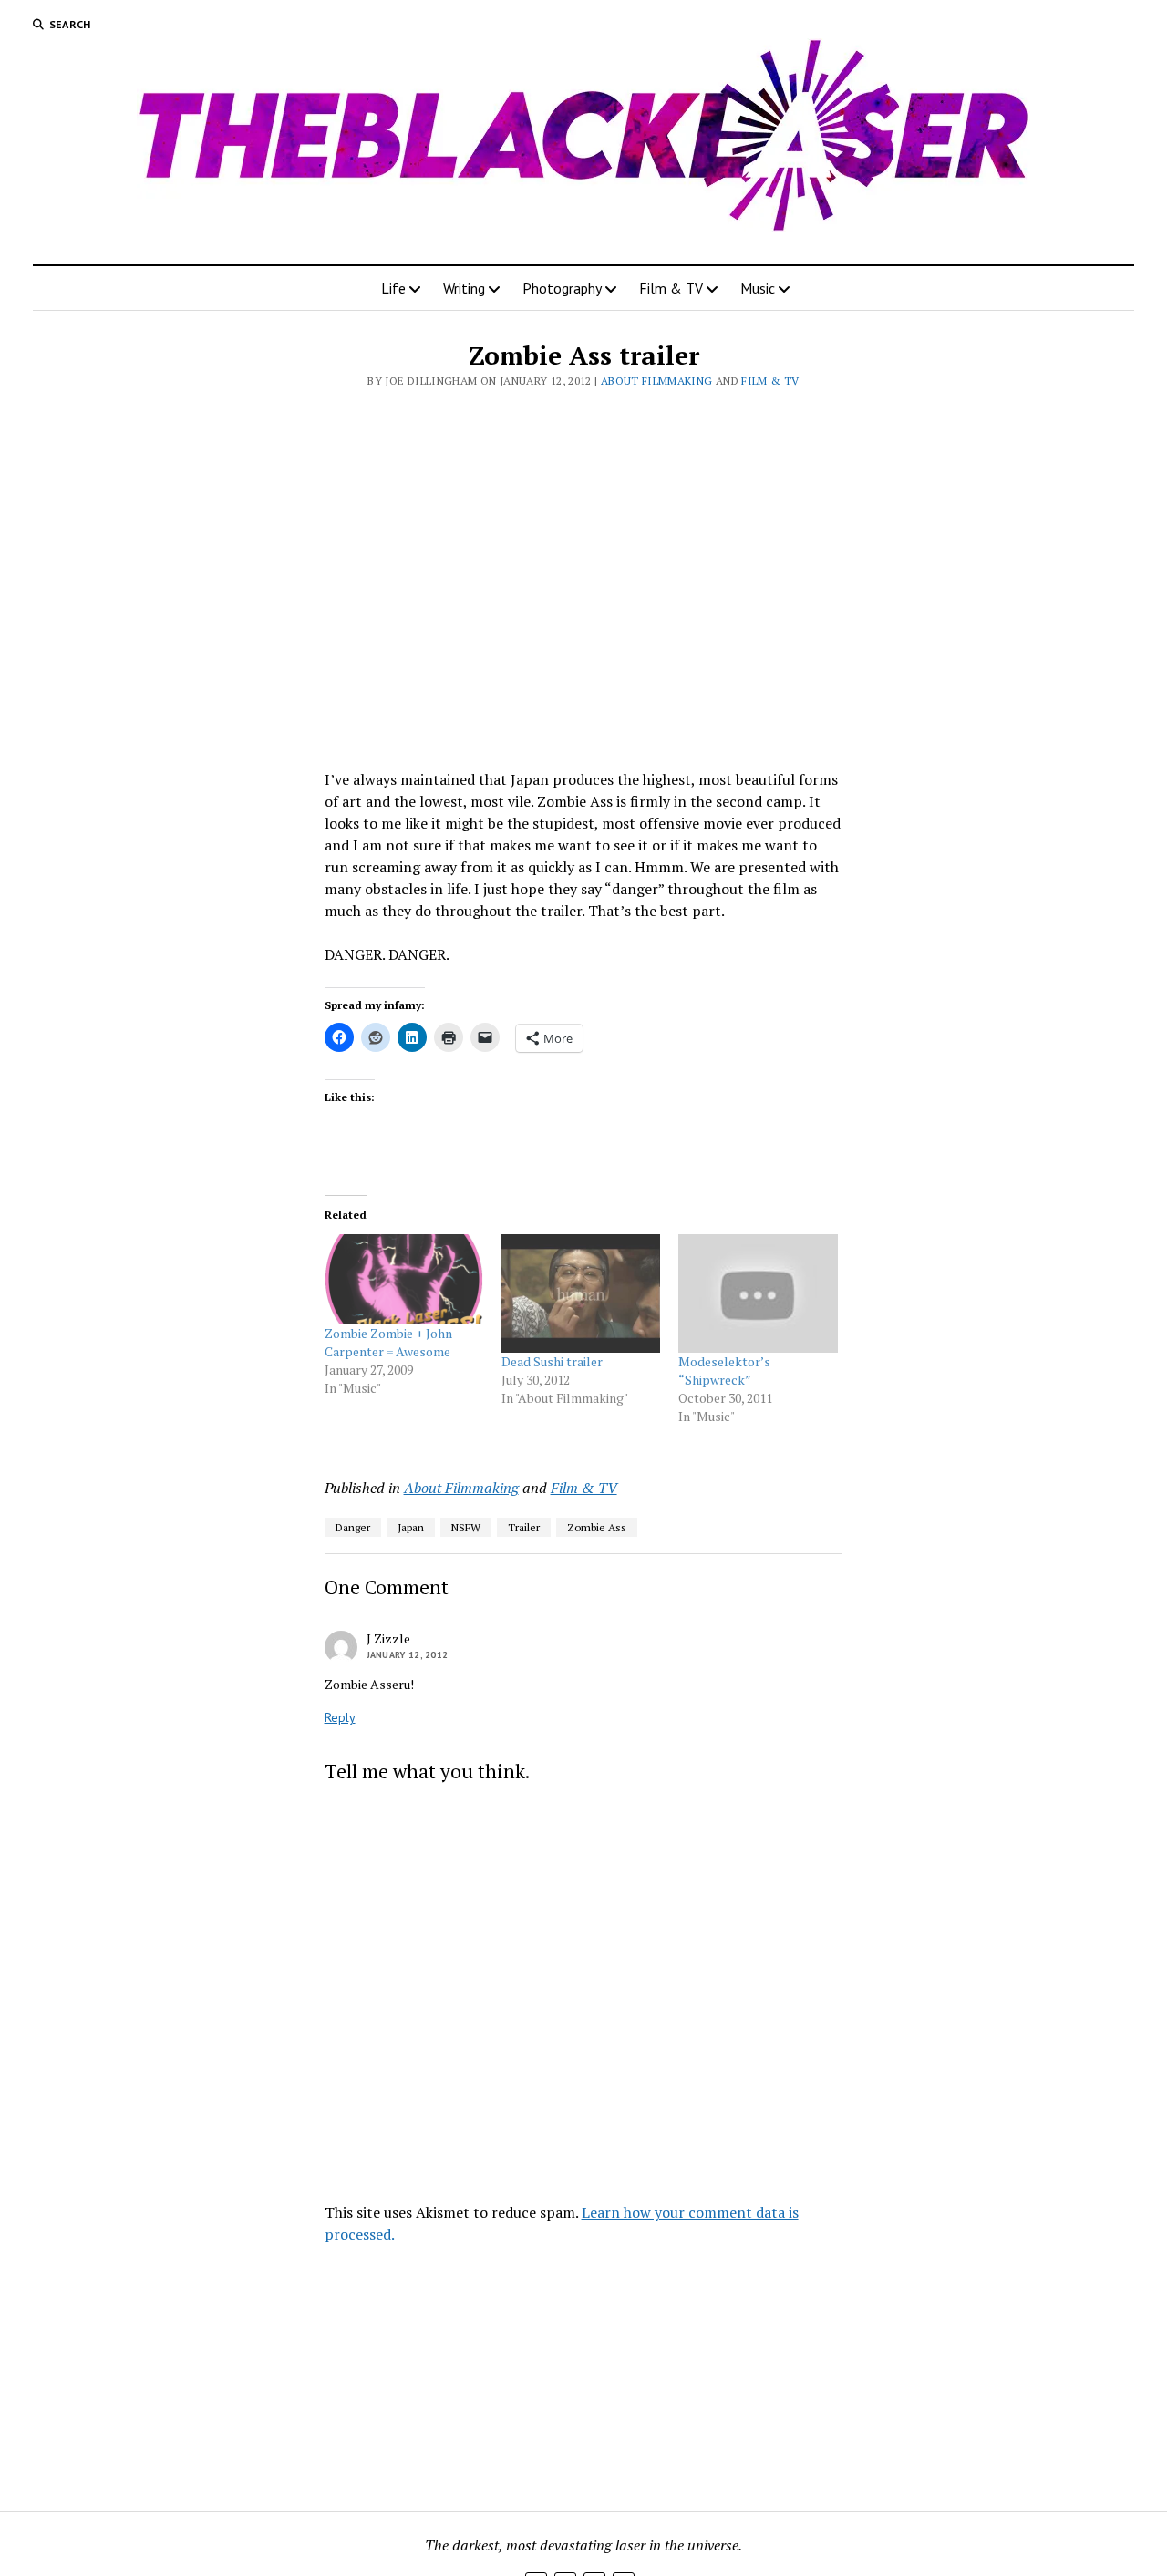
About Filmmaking (657, 381)
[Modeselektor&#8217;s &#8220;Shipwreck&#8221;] (758, 1294)
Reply (340, 1717)
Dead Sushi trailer (552, 1361)
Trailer (524, 1527)
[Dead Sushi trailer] (581, 1294)
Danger (353, 1527)
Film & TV (671, 288)
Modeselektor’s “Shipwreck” (724, 1370)
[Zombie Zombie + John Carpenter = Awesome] (404, 1280)
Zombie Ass (597, 1527)
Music (758, 288)
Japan (411, 1527)
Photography (562, 288)
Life (393, 288)
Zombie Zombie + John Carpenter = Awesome (388, 1342)
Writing (464, 288)
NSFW (466, 1527)
